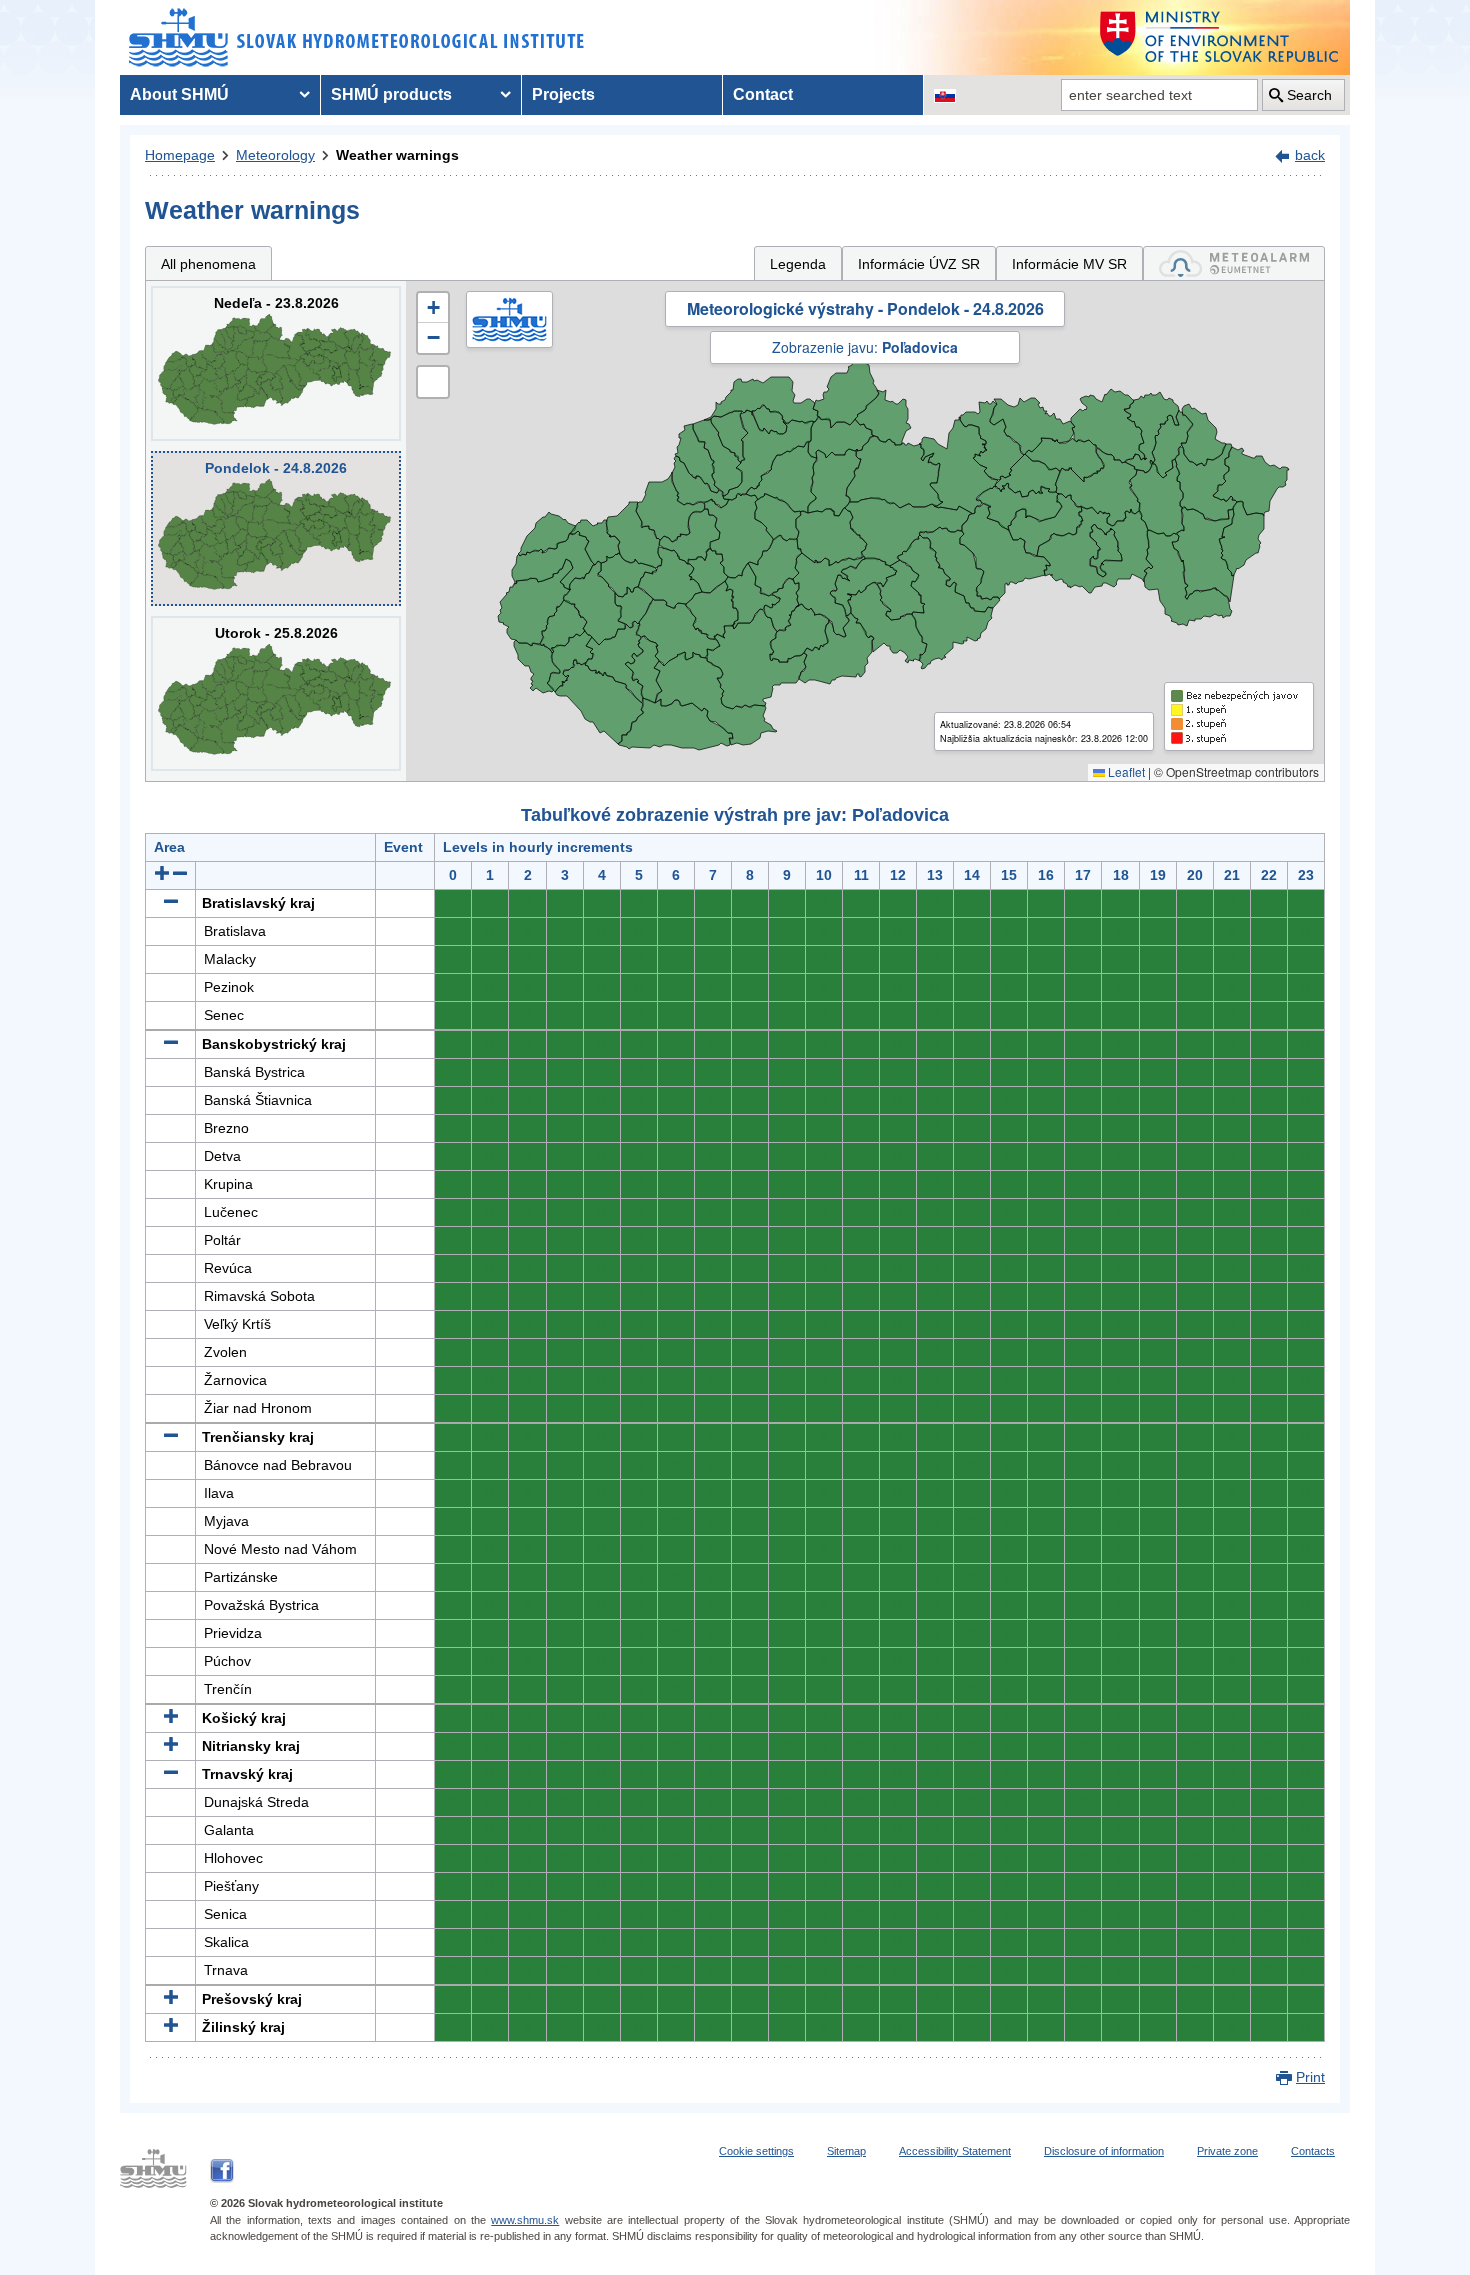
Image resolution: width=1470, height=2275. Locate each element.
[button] (433, 308)
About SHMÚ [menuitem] (179, 94)
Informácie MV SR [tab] (1069, 264)
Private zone (1227, 2151)
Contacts (1313, 2151)
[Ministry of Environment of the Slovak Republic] (1220, 37)
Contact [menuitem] (763, 94)
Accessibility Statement (955, 2151)
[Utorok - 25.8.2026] (276, 693)
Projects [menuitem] (563, 94)
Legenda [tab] (798, 264)
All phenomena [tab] (208, 264)
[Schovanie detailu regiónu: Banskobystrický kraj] (171, 1044)
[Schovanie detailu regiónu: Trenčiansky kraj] (171, 1437)
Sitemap (846, 2151)
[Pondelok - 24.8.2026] (276, 528)
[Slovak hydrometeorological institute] (356, 37)
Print (1310, 2077)
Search (1309, 95)
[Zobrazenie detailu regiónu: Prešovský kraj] (171, 1999)
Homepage (180, 155)
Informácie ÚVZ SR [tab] (919, 264)
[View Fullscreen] (433, 382)
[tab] (1234, 263)
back (1310, 155)
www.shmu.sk (525, 2220)
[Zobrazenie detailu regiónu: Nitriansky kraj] (171, 1746)
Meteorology (275, 155)
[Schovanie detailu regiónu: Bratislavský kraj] (171, 903)
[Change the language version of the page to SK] (945, 95)
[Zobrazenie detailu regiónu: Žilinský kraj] (171, 2027)
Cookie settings (756, 2151)
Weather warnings (397, 155)
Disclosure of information (1104, 2151)
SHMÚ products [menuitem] (391, 94)
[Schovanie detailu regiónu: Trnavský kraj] (171, 1774)
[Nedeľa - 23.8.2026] (276, 363)
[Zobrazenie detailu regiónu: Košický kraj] (171, 1718)
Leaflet (1125, 771)
